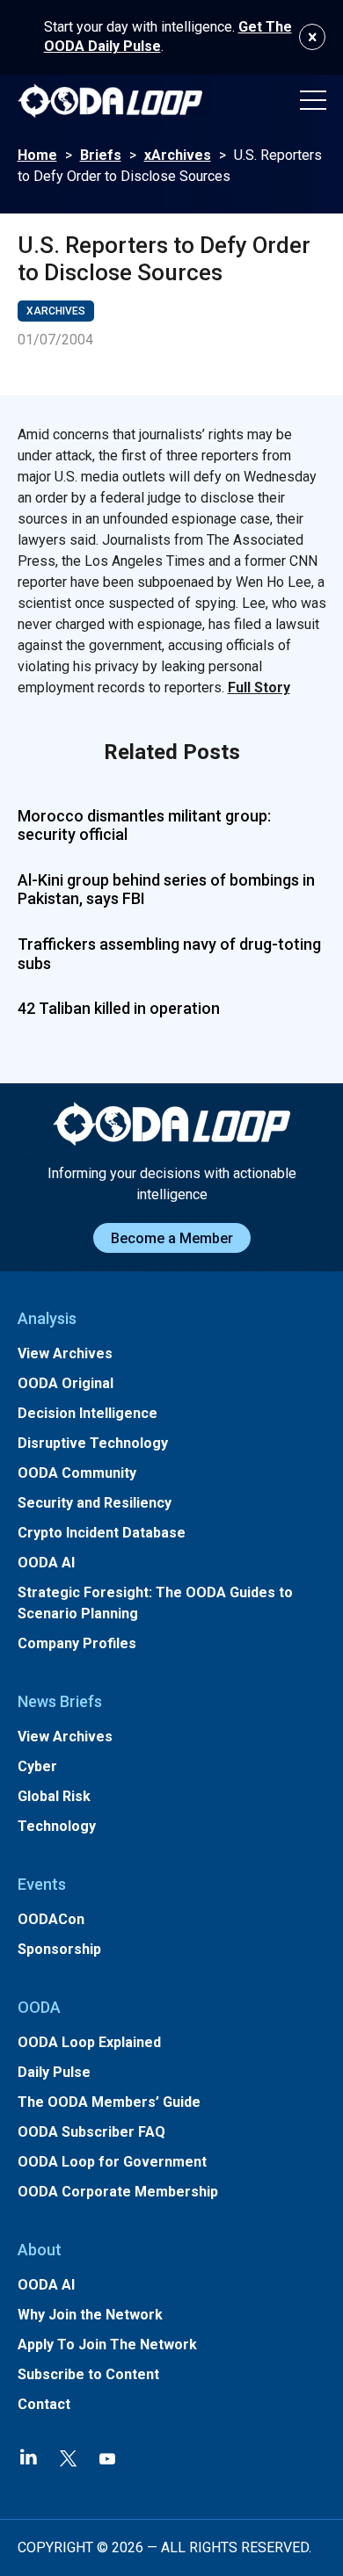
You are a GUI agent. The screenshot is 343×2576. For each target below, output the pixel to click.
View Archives (65, 1353)
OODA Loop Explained (89, 2042)
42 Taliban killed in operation (119, 1008)
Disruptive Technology (93, 1443)
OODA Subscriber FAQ (91, 2132)
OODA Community (77, 1473)
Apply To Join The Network (107, 2344)
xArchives (178, 155)
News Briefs (60, 1701)
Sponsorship (59, 1949)
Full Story (259, 687)
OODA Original (66, 1383)
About (40, 2250)
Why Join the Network (90, 2315)
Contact (44, 2404)
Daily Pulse (54, 2072)
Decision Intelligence (88, 1413)
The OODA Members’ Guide (109, 2102)
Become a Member (172, 1238)
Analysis (47, 1318)
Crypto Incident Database (102, 1533)
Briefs (101, 155)
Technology (57, 1826)
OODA (39, 2007)
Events (42, 1884)
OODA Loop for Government (112, 2162)
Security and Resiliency (95, 1503)
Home (37, 155)
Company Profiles (77, 1643)
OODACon (51, 1919)
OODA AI (46, 1563)
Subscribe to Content (88, 2374)
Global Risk (54, 1796)
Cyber (37, 1766)
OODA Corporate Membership (118, 2192)
